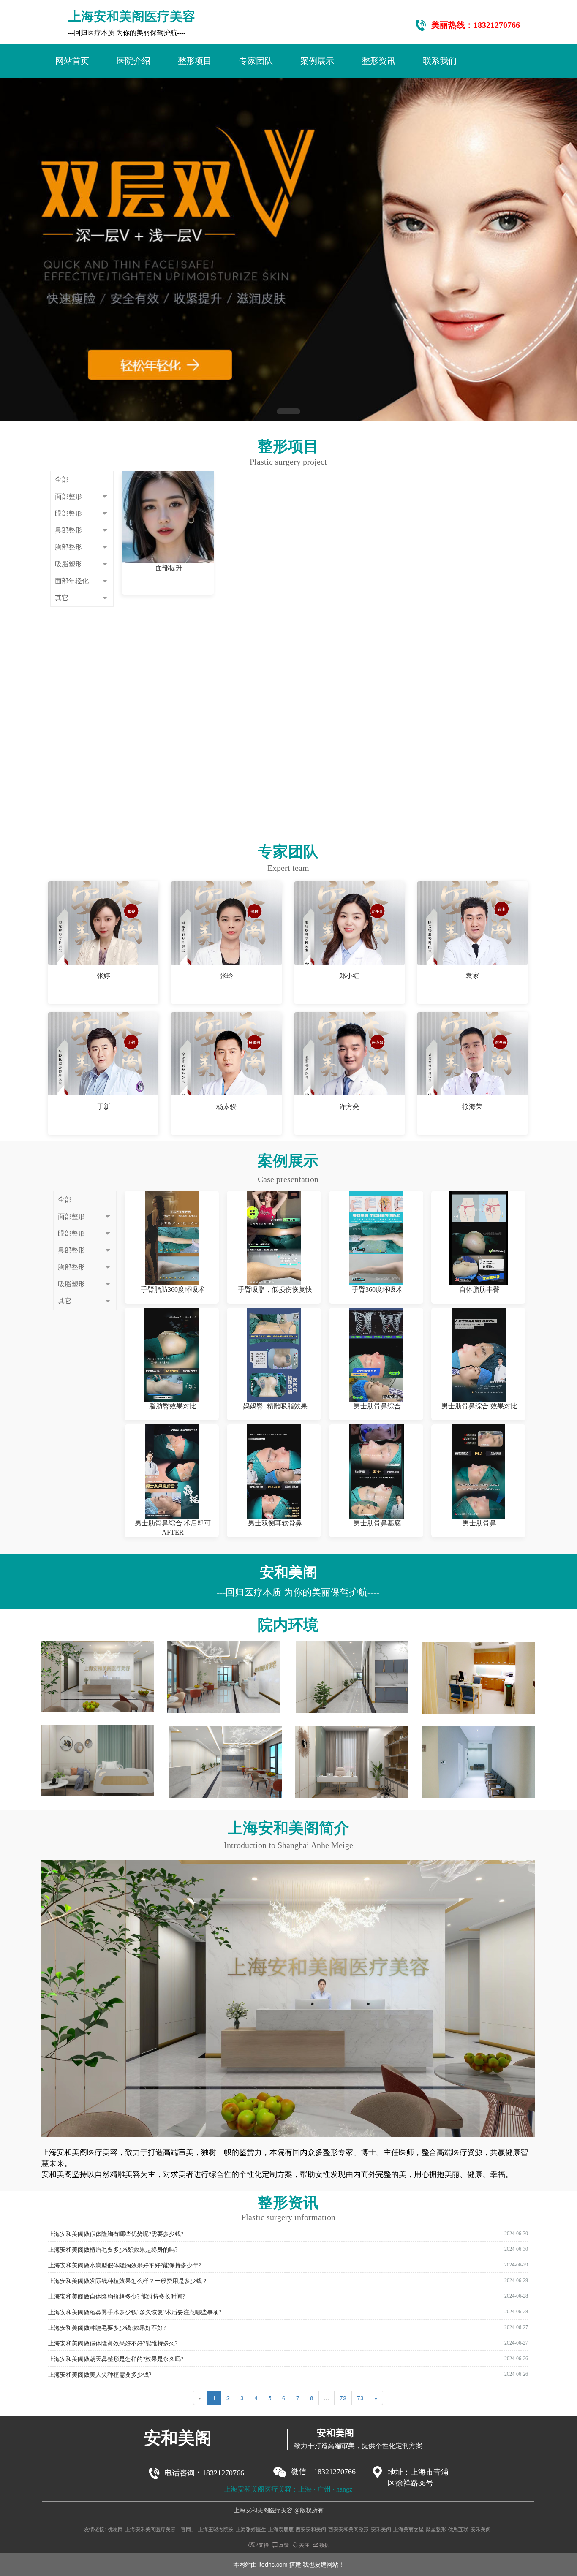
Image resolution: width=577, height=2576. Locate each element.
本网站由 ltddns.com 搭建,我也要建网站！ (289, 2564)
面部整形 (68, 496)
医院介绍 (133, 61)
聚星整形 (436, 2529)
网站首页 (72, 61)
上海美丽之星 (408, 2529)
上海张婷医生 (251, 2529)
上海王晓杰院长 (216, 2529)
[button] (288, 411)
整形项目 (195, 61)
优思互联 (458, 2529)
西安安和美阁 (311, 2529)
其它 (62, 598)
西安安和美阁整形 (348, 2529)
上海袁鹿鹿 (281, 2529)
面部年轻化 (72, 581)
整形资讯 (378, 61)
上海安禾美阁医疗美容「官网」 (161, 2529)
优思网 (115, 2529)
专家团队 (256, 61)
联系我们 (440, 61)
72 (343, 2398)
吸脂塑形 (68, 564)
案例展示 (317, 61)
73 (360, 2398)
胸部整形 (68, 547)
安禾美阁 (381, 2529)
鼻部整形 (68, 530)
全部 (62, 480)
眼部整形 (68, 513)
